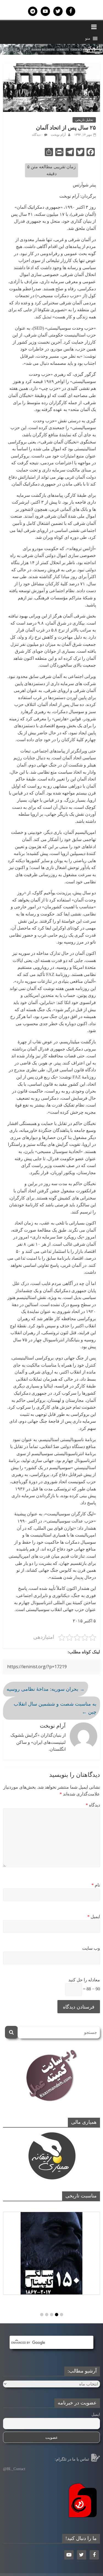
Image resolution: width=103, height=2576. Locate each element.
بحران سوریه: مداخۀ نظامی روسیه (46, 1689)
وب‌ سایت (91, 1948)
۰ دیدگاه (37, 135)
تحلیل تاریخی (84, 120)
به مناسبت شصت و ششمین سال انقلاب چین (55, 1708)
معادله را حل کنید (84, 1980)
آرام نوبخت (58, 135)
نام (96, 1885)
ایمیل (94, 1917)
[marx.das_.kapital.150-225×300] (51, 2253)
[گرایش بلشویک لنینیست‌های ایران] (51, 47)
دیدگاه (93, 1805)
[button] (88, 38)
